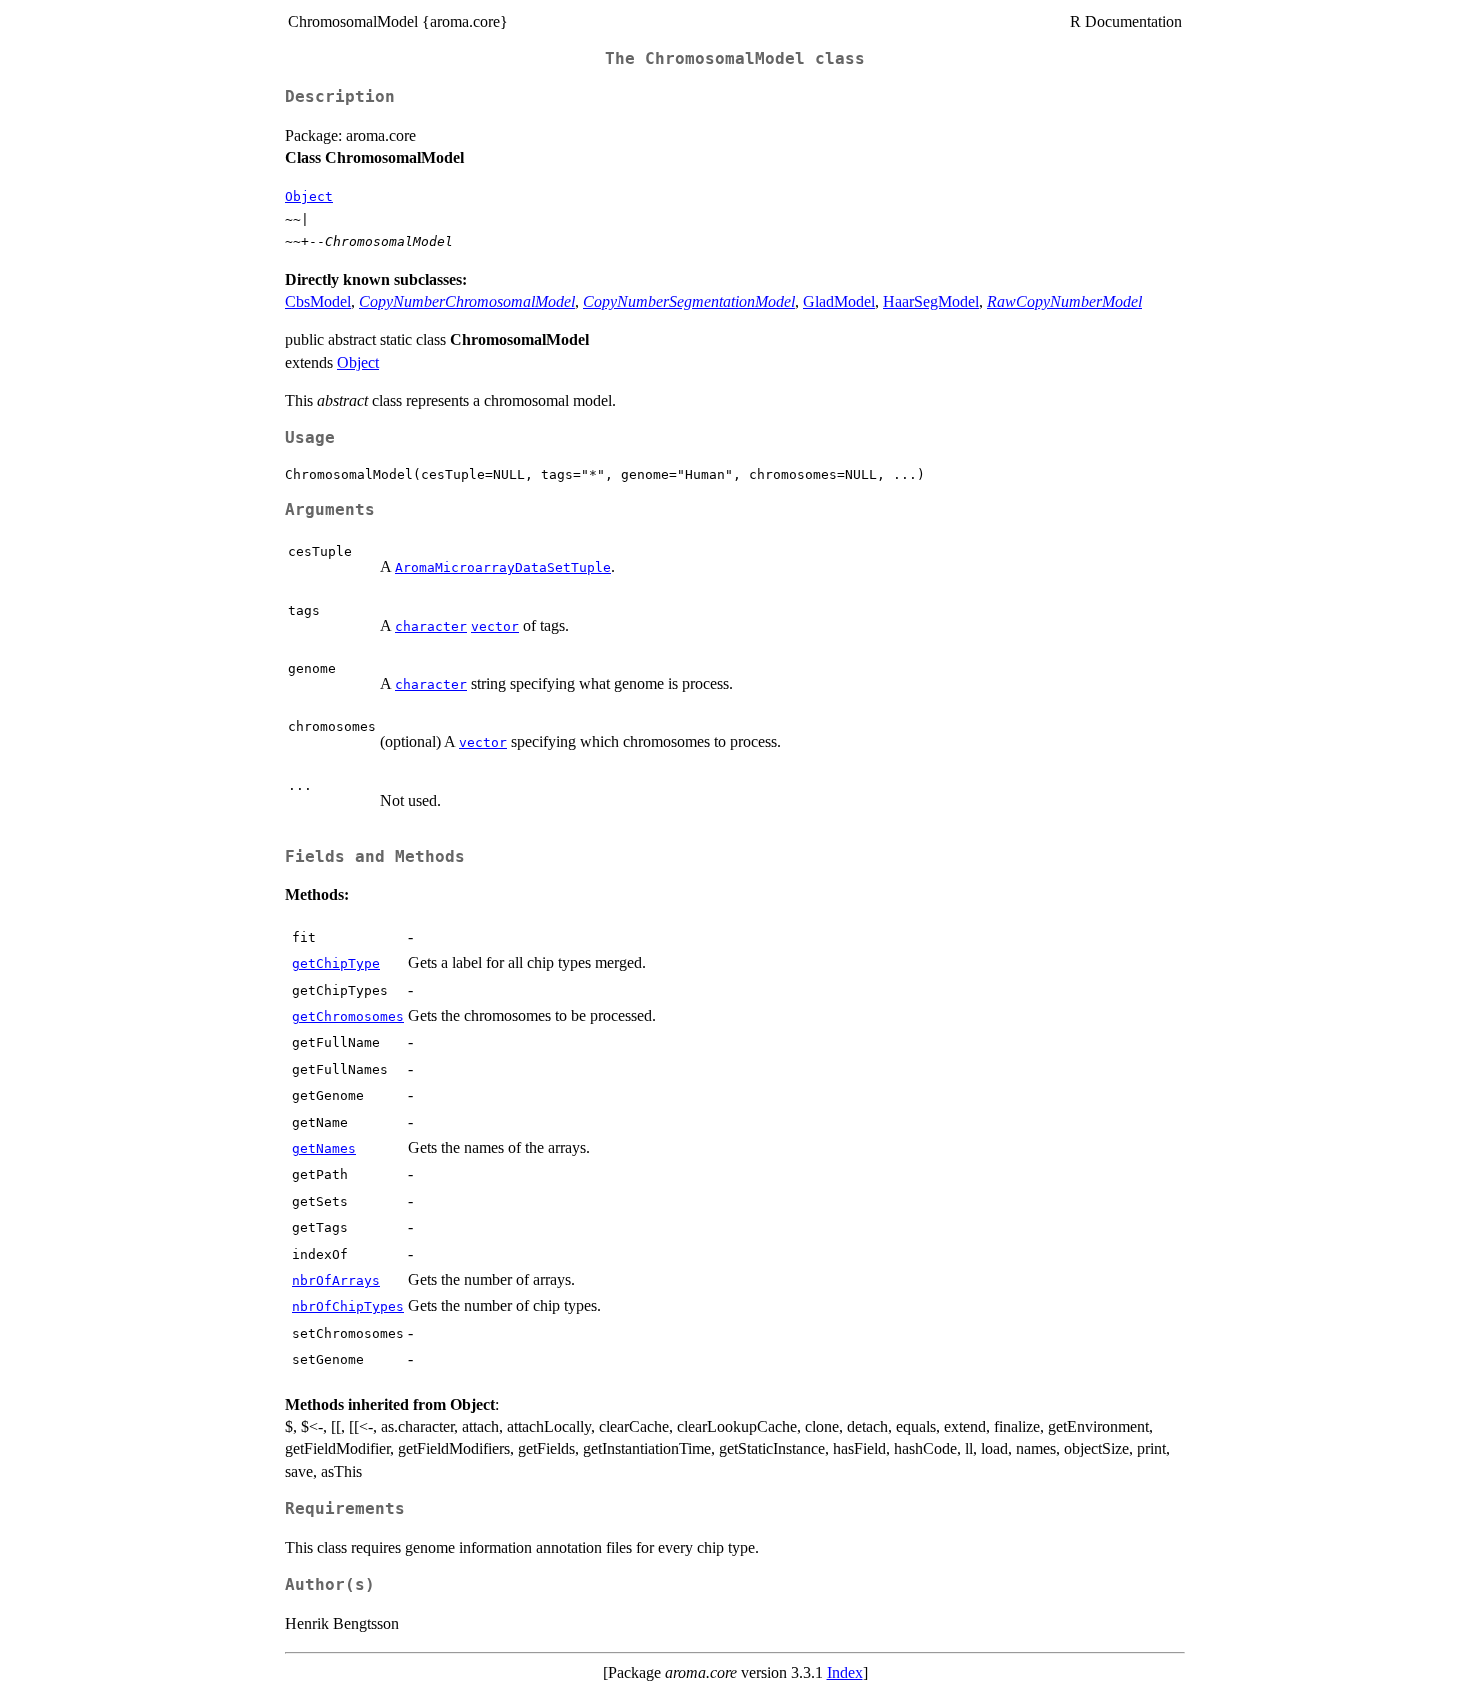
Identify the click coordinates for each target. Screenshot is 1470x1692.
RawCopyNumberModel (1064, 301)
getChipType (336, 963)
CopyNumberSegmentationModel (689, 301)
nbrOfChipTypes (348, 1306)
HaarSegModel (931, 301)
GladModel (839, 301)
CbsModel (318, 301)
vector (495, 626)
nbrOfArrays (336, 1280)
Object (309, 196)
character (431, 626)
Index (845, 1672)
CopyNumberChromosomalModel (467, 301)
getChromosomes (348, 1016)
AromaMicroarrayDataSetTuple (503, 567)
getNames (324, 1148)
